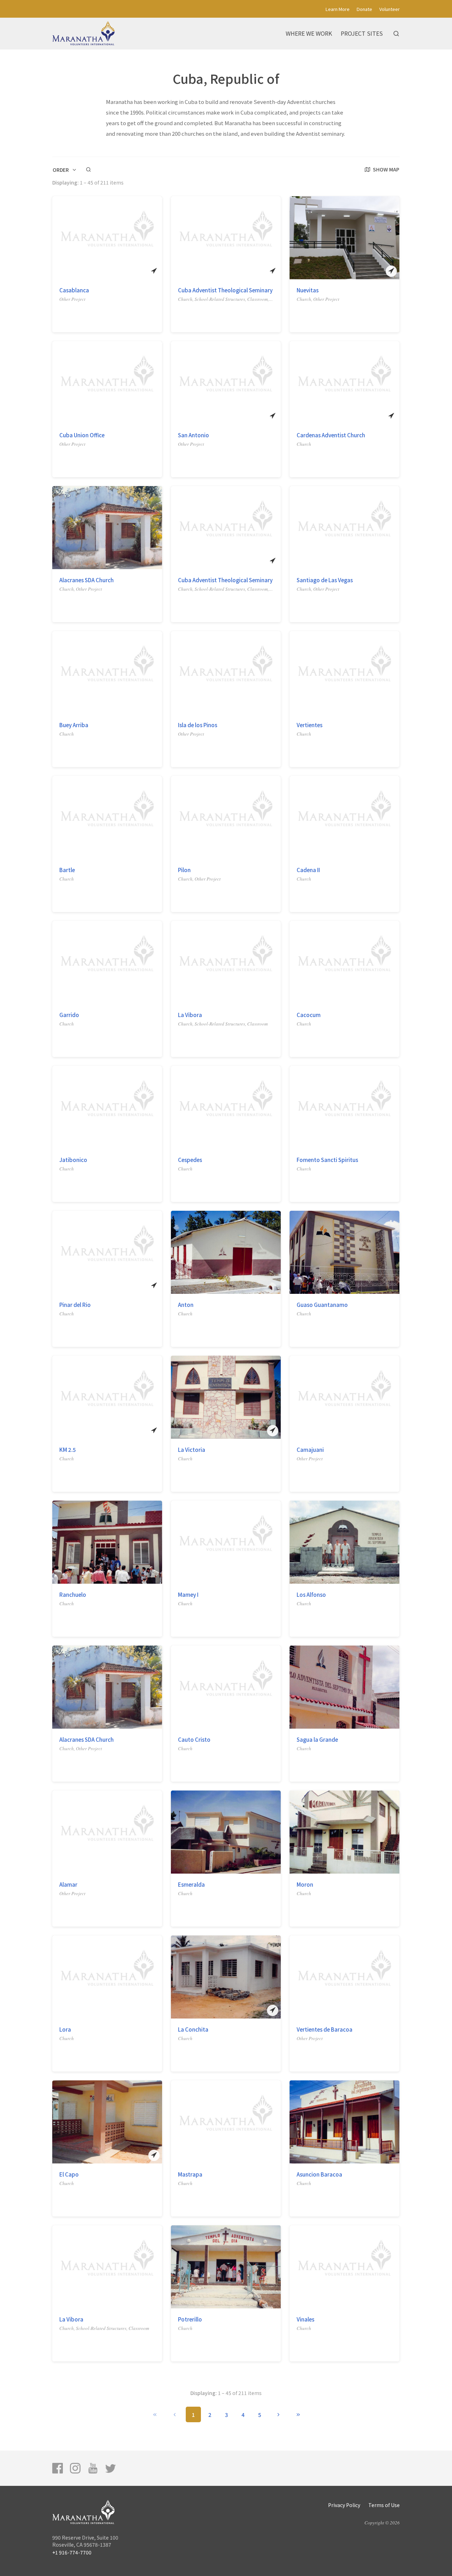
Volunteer (389, 9)
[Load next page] (278, 2414)
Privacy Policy (344, 2505)
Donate (364, 9)
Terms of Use (384, 2505)
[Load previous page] (175, 2414)
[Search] (396, 34)
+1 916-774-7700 (72, 2552)
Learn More (338, 9)
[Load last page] (298, 2414)
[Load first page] (155, 2414)
